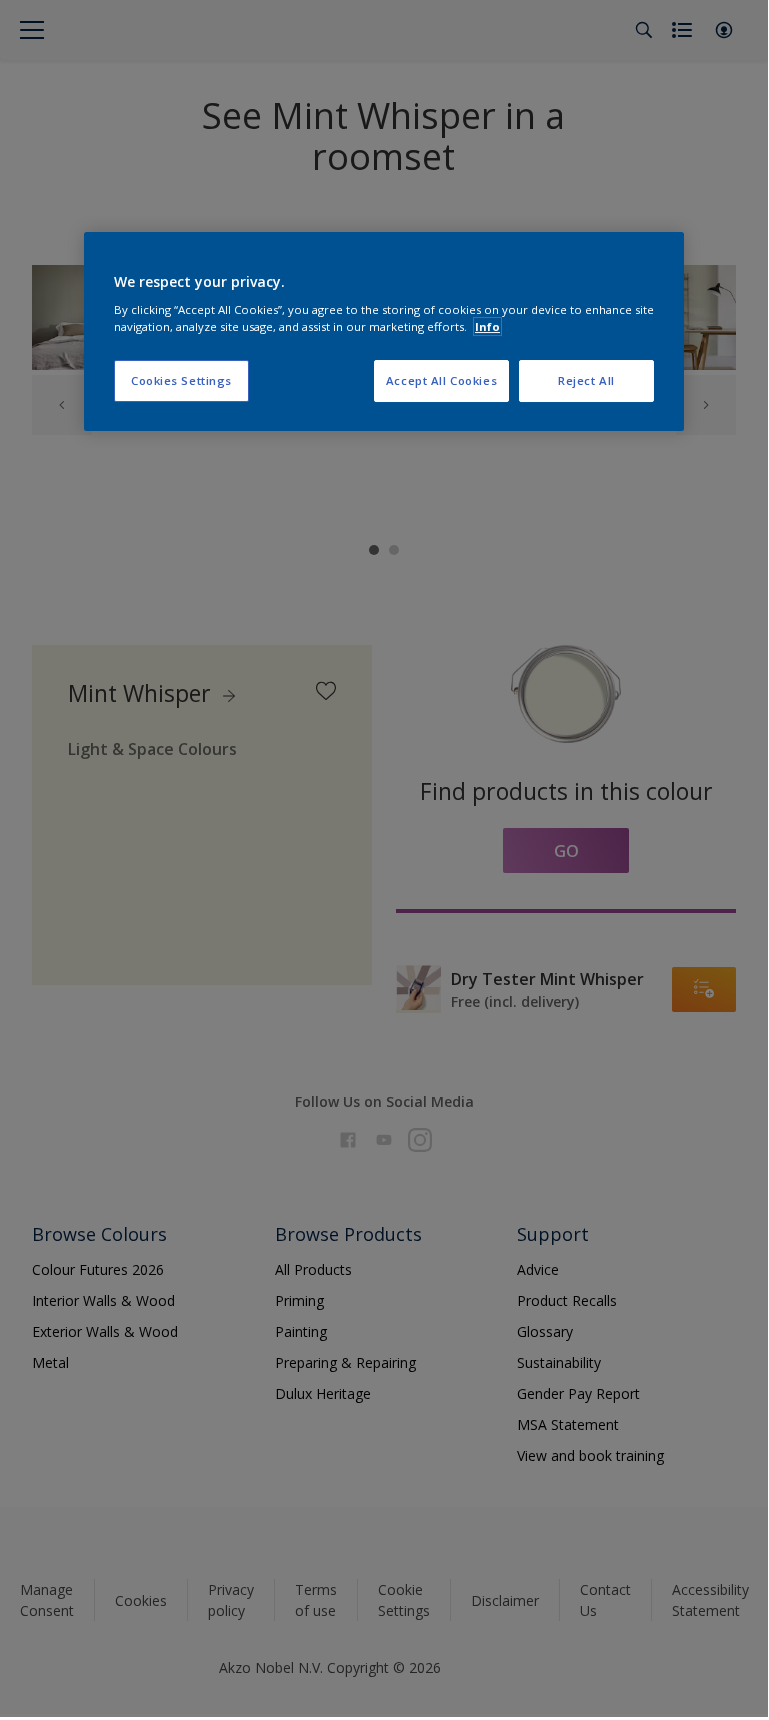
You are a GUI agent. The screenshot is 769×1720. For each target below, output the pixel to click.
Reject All (586, 380)
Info (487, 326)
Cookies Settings (181, 380)
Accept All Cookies (441, 380)
